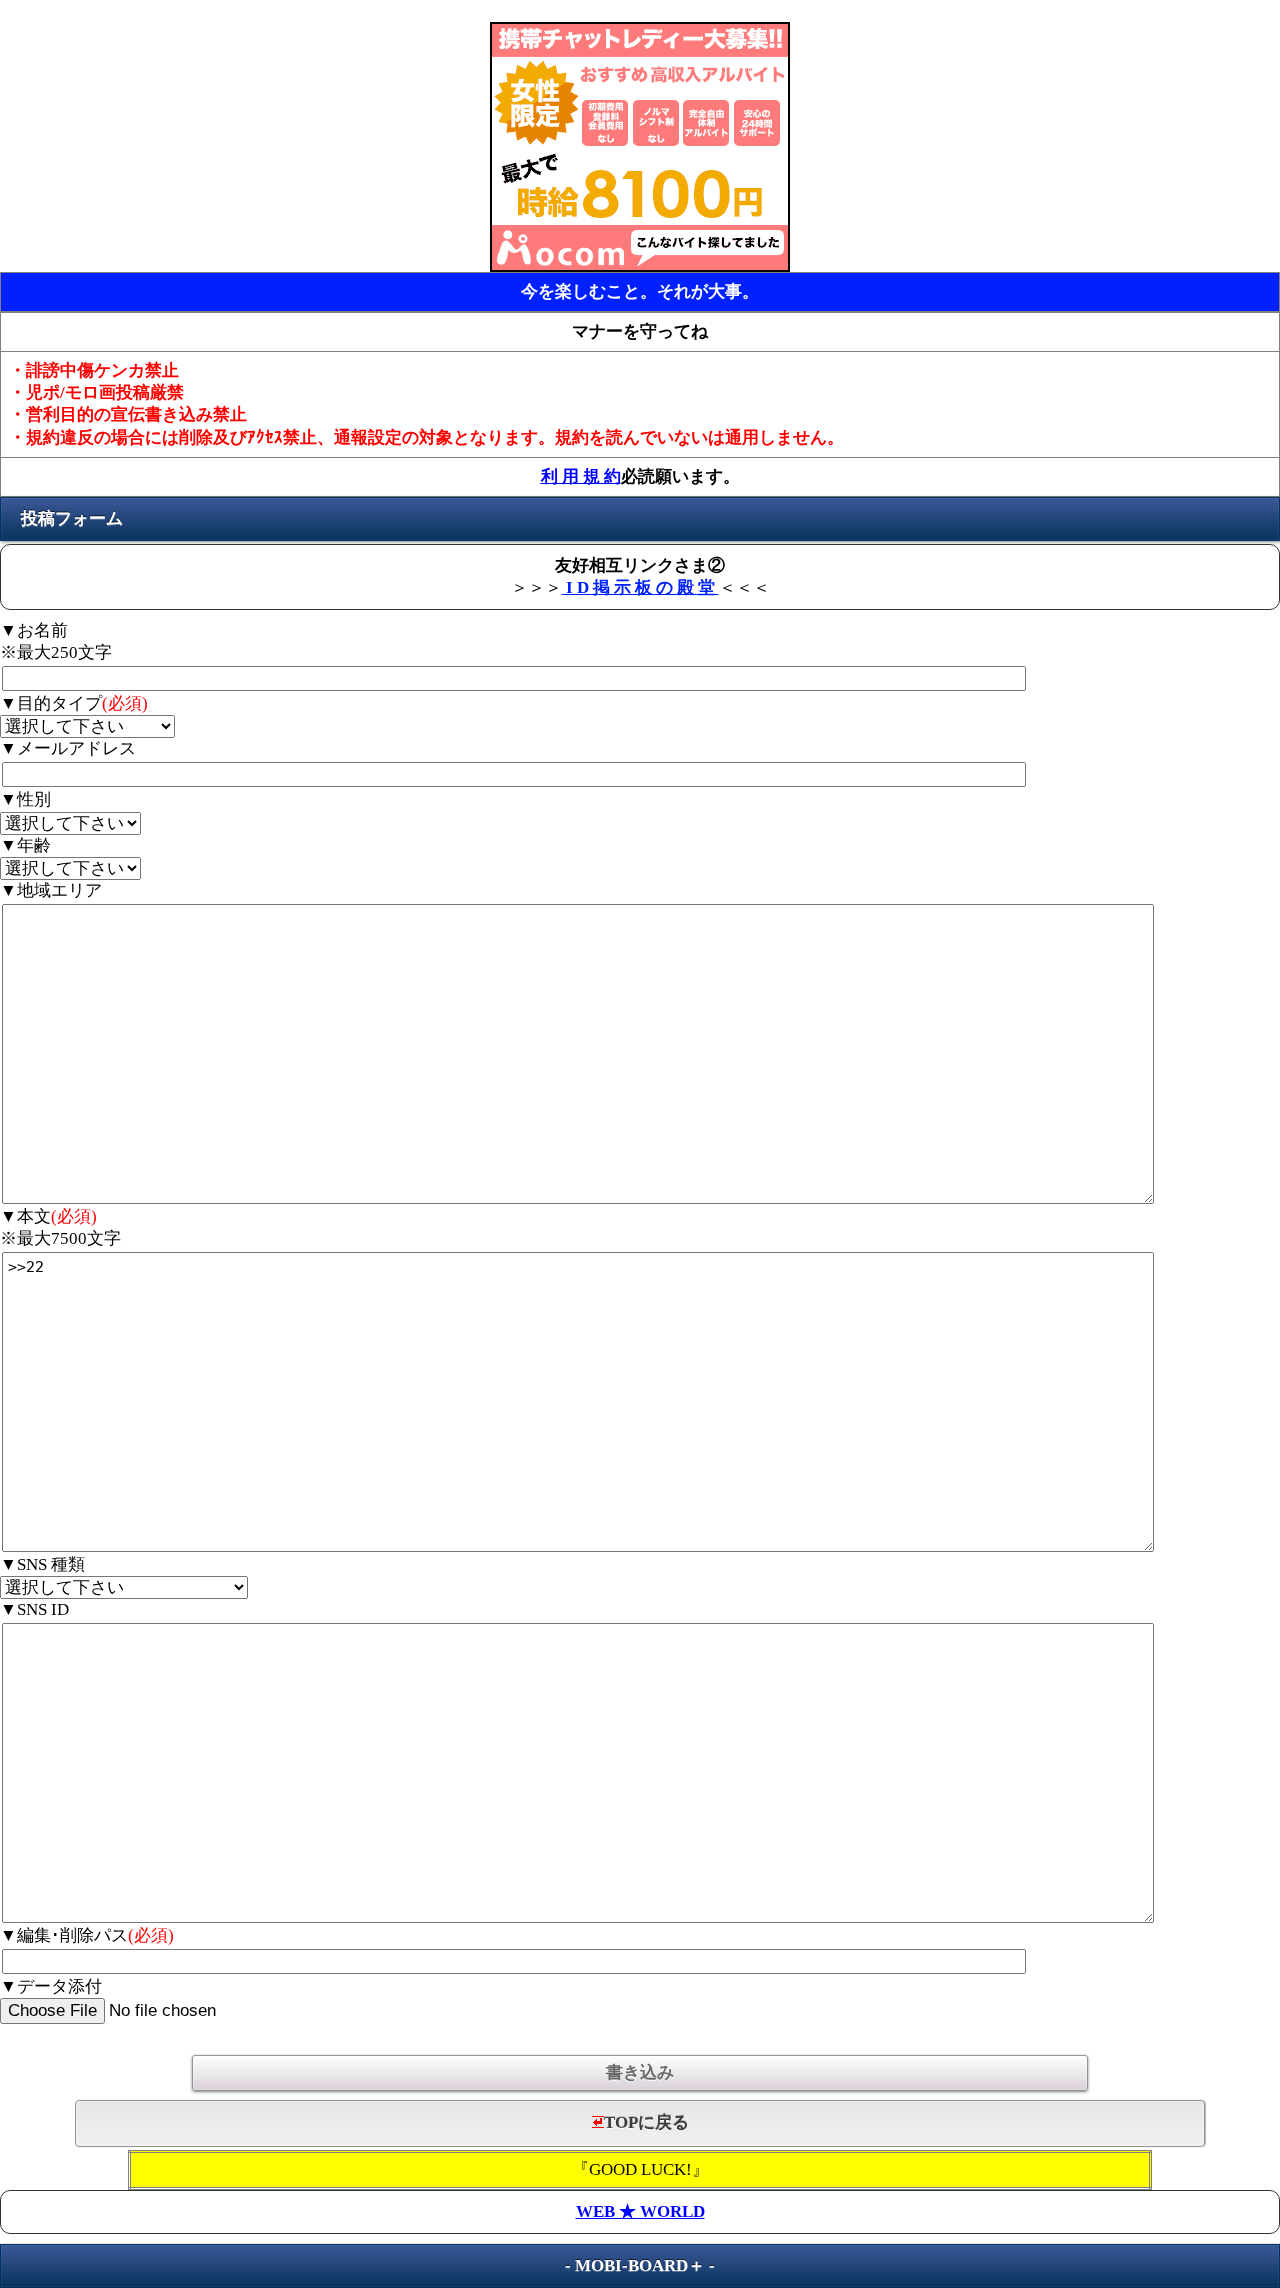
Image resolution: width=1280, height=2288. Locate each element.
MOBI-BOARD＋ (640, 2265)
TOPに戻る (646, 2122)
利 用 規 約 (581, 476)
